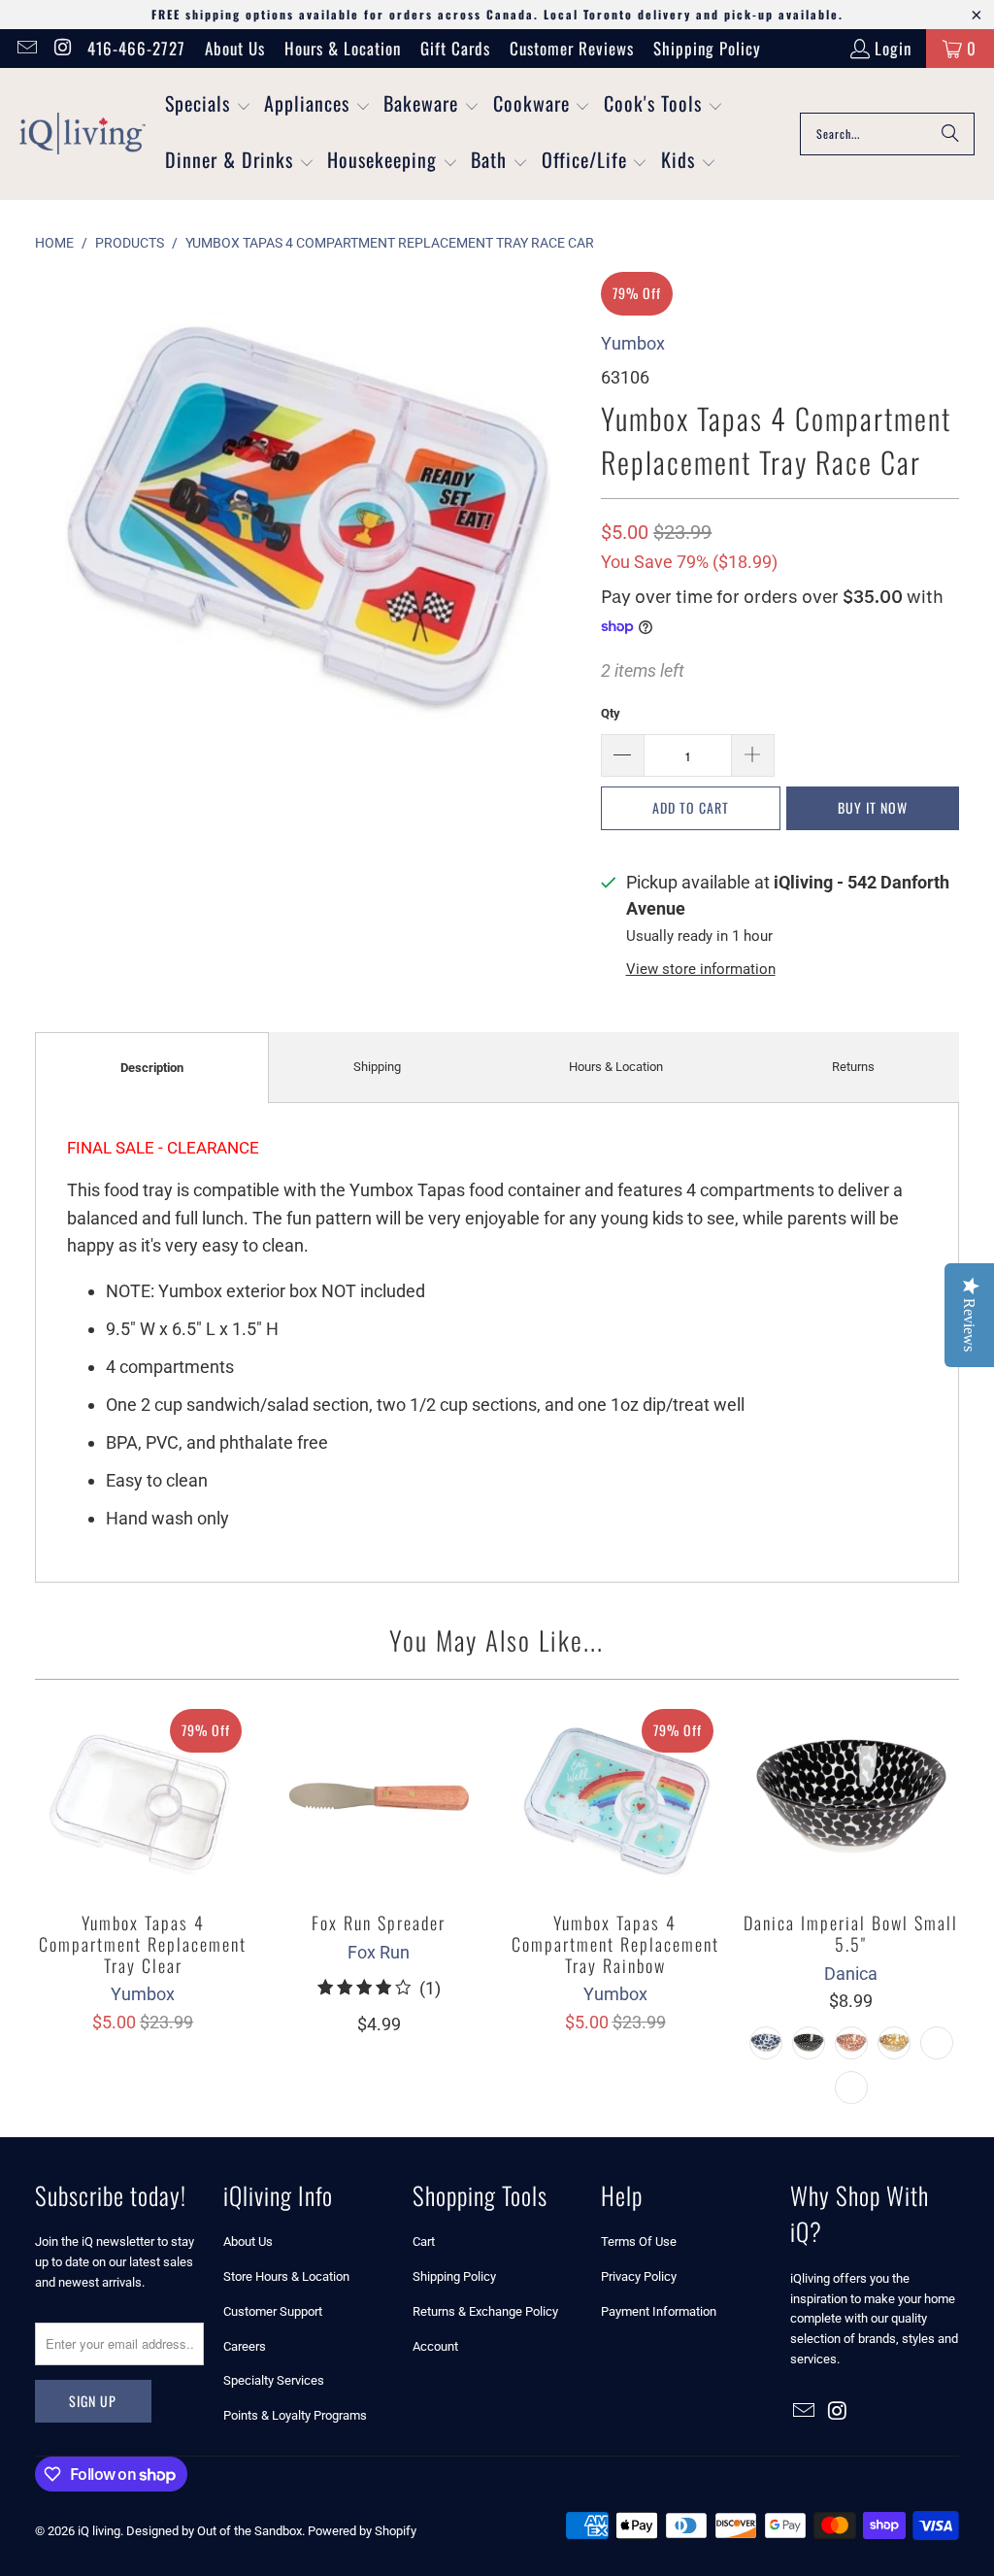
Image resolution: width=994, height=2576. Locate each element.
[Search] (950, 134)
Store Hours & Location (286, 2276)
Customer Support (273, 2311)
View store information (701, 969)
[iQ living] (83, 134)
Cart (424, 2241)
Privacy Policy (639, 2276)
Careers (245, 2346)
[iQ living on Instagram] (62, 48)
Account (435, 2346)
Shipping (377, 1067)
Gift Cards (455, 48)
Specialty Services (274, 2380)
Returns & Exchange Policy (485, 2311)
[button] (208, 106)
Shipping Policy (707, 48)
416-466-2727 (136, 48)
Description (152, 1068)
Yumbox (633, 343)
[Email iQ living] (26, 48)
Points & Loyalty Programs (295, 2415)
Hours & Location (343, 48)
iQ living (99, 2531)
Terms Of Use (639, 2241)
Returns (853, 1067)
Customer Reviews (572, 48)
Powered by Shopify (362, 2531)
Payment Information (659, 2311)
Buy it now (873, 807)
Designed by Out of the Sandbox (214, 2531)
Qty (611, 713)
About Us (235, 48)
